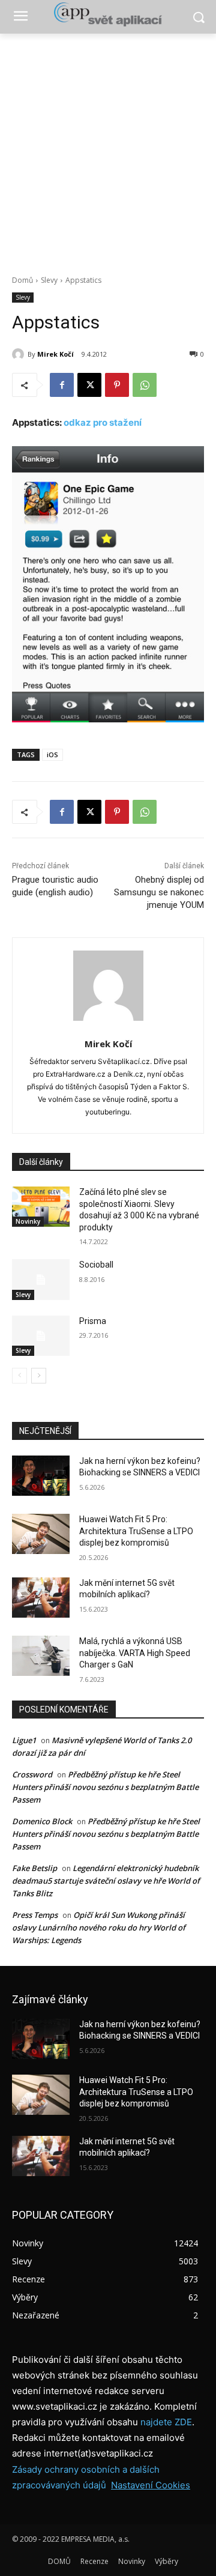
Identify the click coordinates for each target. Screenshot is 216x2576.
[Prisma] (41, 1336)
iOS (52, 754)
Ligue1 (24, 1740)
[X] (89, 385)
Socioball (96, 1265)
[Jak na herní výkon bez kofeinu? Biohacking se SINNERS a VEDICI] (41, 1476)
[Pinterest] (117, 385)
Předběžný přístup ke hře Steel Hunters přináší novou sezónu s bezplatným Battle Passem (105, 1787)
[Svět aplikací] (108, 14)
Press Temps (35, 1915)
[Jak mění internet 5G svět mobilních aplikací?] (41, 1598)
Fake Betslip (34, 1868)
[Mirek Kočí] (20, 354)
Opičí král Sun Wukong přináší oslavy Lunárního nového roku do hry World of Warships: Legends (99, 1927)
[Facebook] (62, 385)
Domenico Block (42, 1821)
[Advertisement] (108, 148)
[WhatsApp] (145, 385)
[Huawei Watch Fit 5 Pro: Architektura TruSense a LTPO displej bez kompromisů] (41, 1534)
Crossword (32, 1774)
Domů (22, 280)
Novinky (28, 1221)
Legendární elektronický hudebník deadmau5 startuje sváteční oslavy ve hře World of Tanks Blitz (106, 1881)
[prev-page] (19, 1376)
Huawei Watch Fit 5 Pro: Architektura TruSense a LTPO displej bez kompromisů (136, 1531)
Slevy (49, 280)
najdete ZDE (166, 2422)
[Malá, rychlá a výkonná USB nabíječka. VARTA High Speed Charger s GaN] (41, 1656)
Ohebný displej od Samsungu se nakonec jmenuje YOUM (159, 892)
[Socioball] (41, 1279)
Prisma (93, 1321)
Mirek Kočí (55, 354)
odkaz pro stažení (103, 422)
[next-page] (39, 1376)
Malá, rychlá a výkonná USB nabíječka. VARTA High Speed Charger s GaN (135, 1653)
